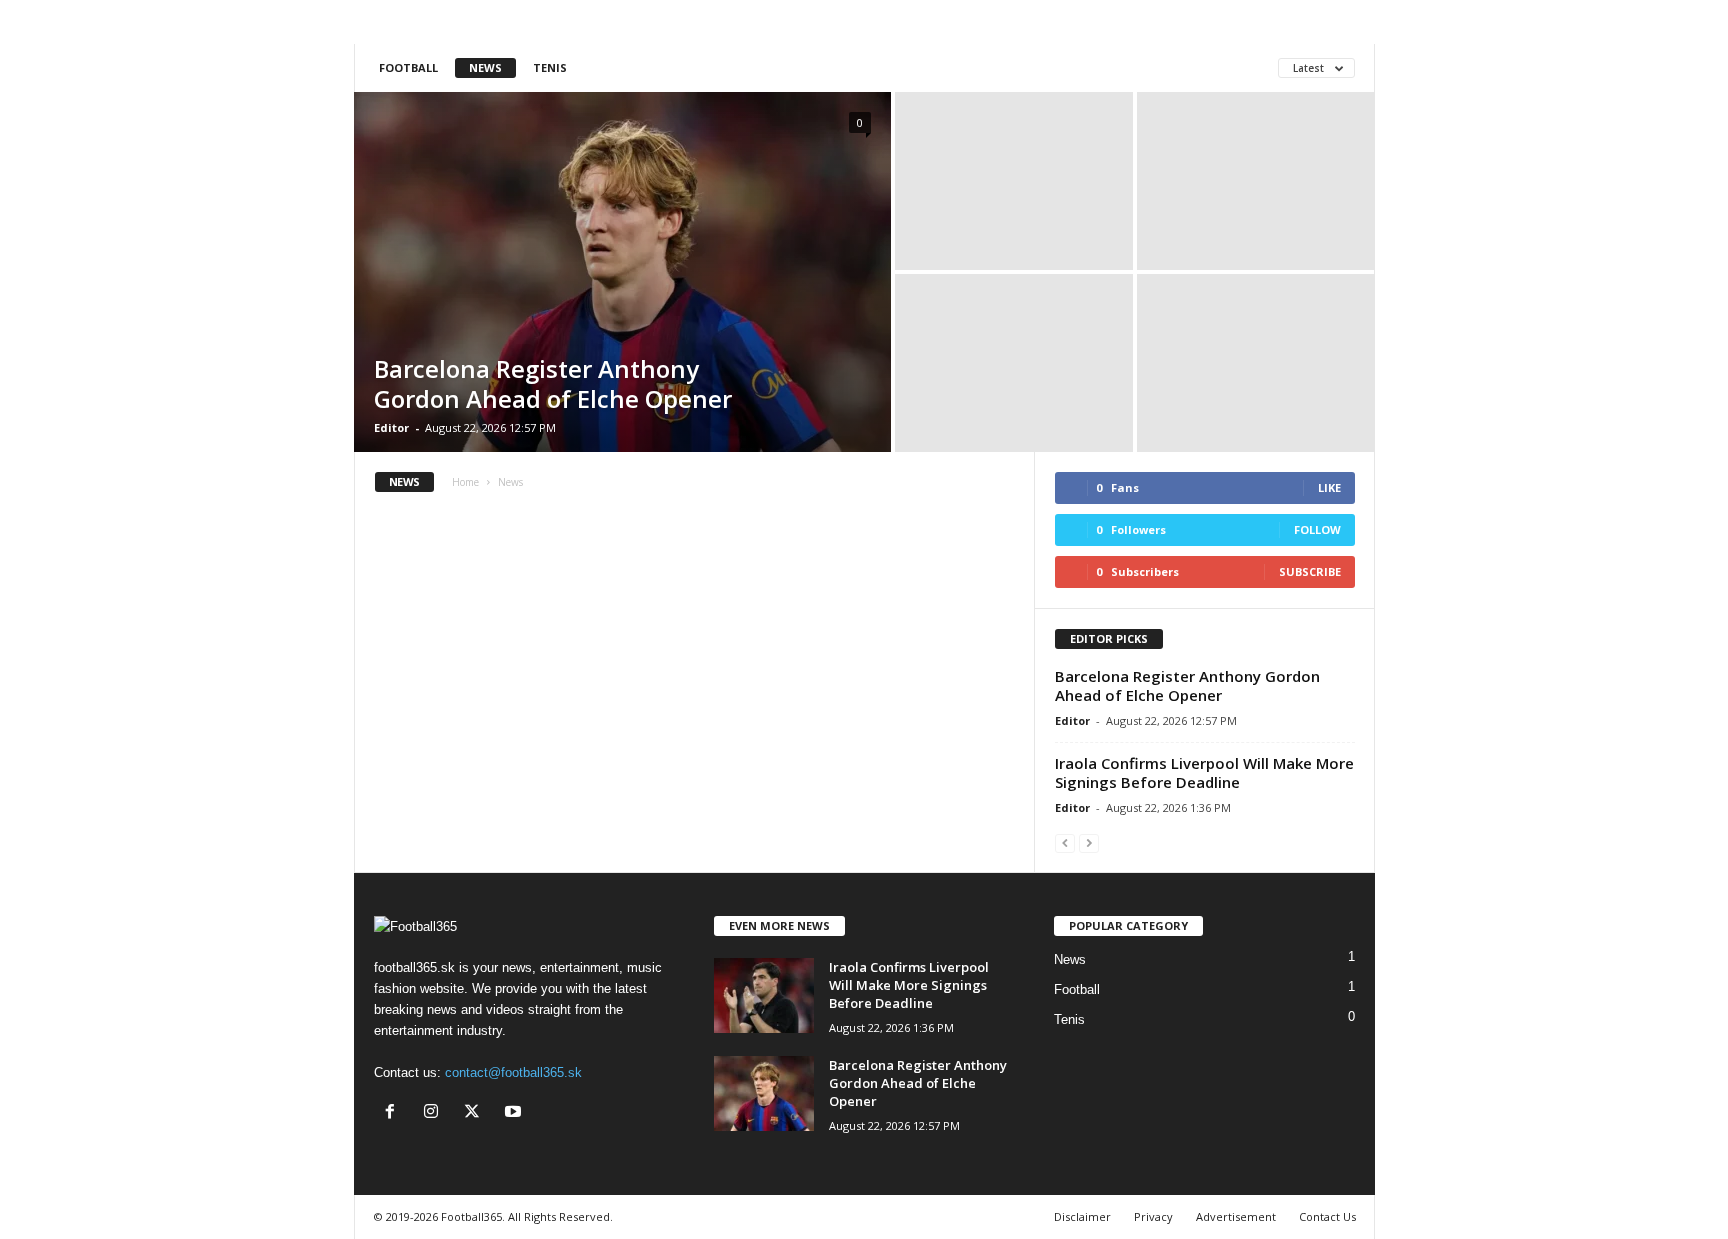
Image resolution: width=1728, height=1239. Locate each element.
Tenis (550, 67)
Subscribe (1310, 571)
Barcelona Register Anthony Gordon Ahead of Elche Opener (553, 383)
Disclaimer (1082, 1216)
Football (408, 67)
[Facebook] (394, 1113)
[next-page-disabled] (1089, 842)
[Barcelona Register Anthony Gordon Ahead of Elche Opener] (622, 272)
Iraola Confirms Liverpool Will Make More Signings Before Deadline (1204, 772)
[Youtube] (515, 1113)
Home (465, 482)
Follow (1317, 529)
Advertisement (1236, 1216)
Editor (391, 427)
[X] (476, 1113)
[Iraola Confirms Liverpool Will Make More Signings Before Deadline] (764, 995)
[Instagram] (435, 1113)
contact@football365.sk (513, 1072)
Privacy (1153, 1216)
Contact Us (1327, 1216)
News (485, 67)
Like (1329, 487)
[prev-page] (1065, 842)
